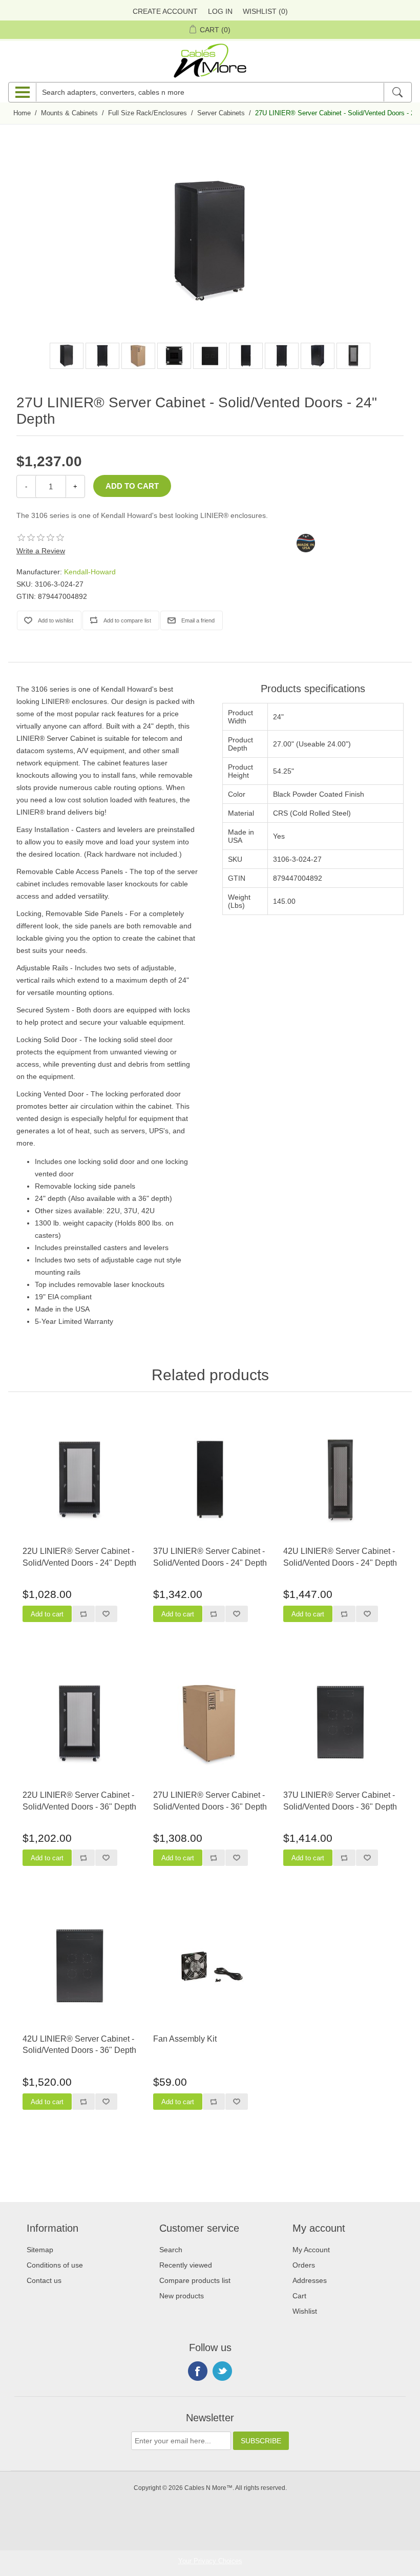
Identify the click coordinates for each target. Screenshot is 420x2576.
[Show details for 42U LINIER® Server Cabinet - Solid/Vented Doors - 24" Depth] (340, 1479)
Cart (299, 2296)
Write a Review (41, 551)
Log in (220, 11)
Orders (304, 2265)
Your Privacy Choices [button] (210, 2561)
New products (182, 2296)
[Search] (397, 92)
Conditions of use (55, 2265)
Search (171, 2250)
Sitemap (40, 2250)
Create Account (165, 11)
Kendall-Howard (90, 572)
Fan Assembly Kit (185, 2039)
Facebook (198, 2371)
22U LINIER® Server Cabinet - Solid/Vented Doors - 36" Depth (79, 1801)
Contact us (44, 2280)
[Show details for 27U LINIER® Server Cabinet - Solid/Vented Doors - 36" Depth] (210, 1722)
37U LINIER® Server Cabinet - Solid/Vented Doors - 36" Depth (340, 1801)
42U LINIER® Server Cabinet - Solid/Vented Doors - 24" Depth (340, 1557)
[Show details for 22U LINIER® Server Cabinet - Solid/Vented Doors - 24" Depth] (80, 1479)
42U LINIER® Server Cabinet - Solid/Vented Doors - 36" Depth (79, 2044)
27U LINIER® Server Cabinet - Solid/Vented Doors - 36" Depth (210, 1801)
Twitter (222, 2371)
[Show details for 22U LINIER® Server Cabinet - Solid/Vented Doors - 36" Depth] (80, 1722)
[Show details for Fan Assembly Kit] (210, 1966)
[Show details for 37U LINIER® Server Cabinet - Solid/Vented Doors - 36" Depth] (340, 1722)
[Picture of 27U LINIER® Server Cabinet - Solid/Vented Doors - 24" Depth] (67, 356)
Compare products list (195, 2280)
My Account (311, 2250)
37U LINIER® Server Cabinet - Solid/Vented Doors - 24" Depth (210, 1557)
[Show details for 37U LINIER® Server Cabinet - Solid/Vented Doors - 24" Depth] (210, 1479)
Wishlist (305, 2311)
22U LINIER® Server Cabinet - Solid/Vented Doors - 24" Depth (79, 1557)
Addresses (310, 2280)
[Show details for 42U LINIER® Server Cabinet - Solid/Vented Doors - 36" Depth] (80, 1966)
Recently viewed (186, 2265)
